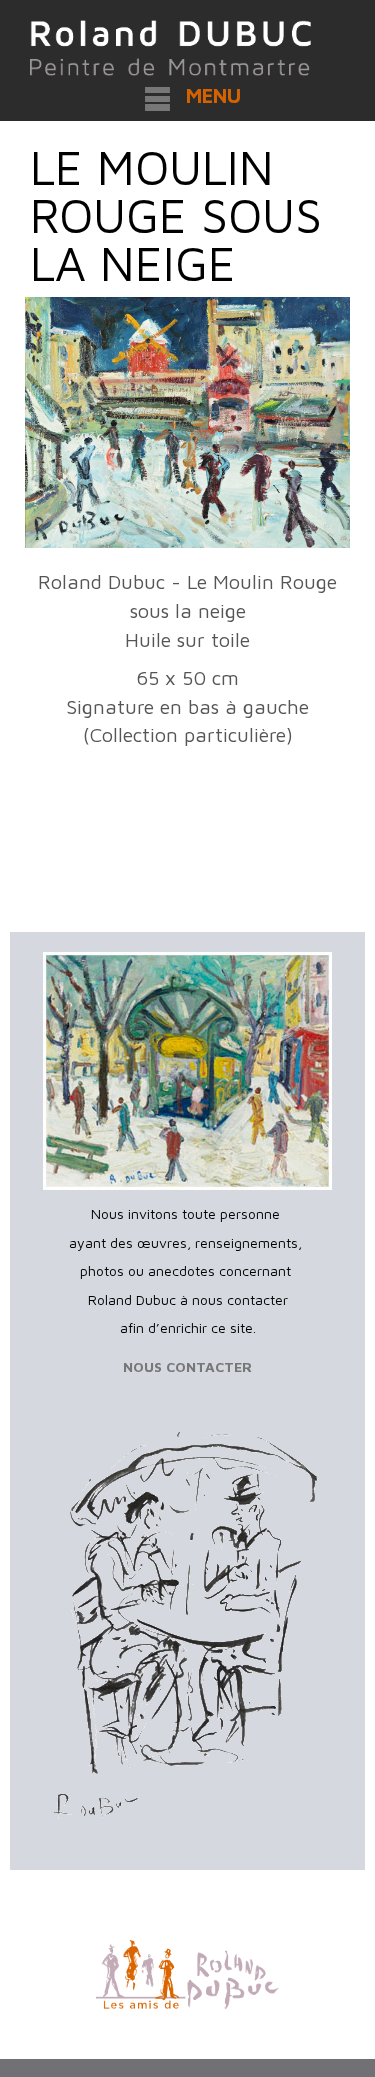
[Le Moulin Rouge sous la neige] (187, 423)
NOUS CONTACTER (187, 1366)
